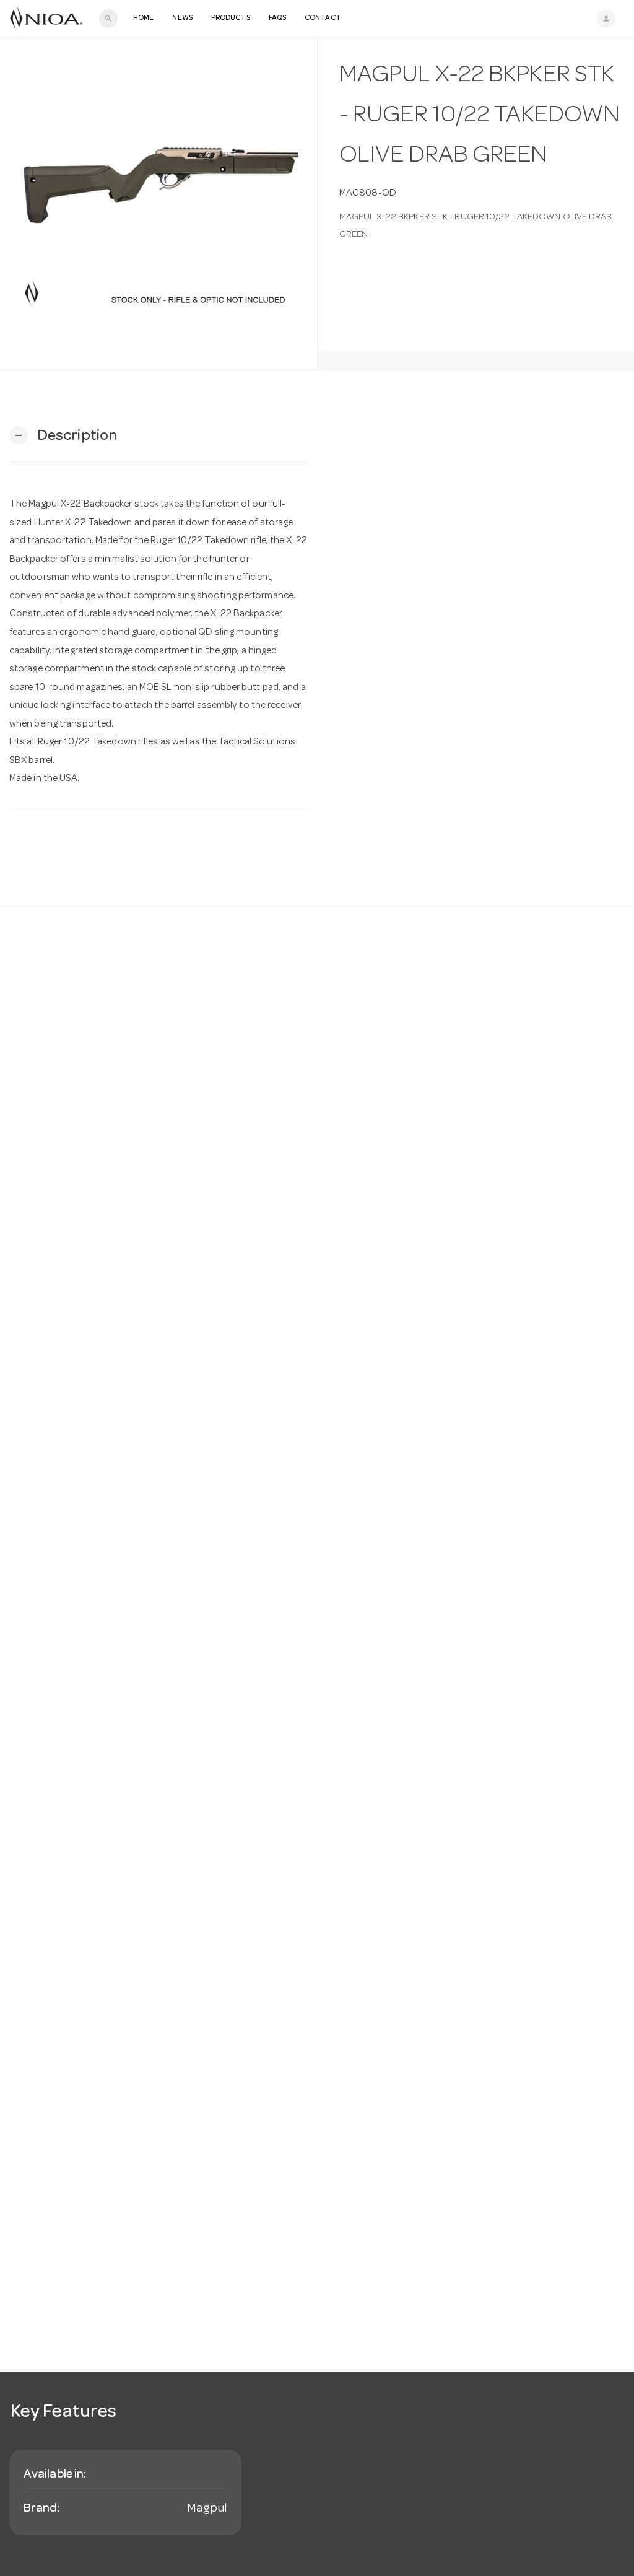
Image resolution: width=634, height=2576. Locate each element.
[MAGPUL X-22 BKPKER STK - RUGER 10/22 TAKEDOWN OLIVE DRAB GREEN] (158, 204)
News (182, 19)
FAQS (277, 19)
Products (231, 19)
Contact (323, 19)
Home (143, 19)
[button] (63, 436)
